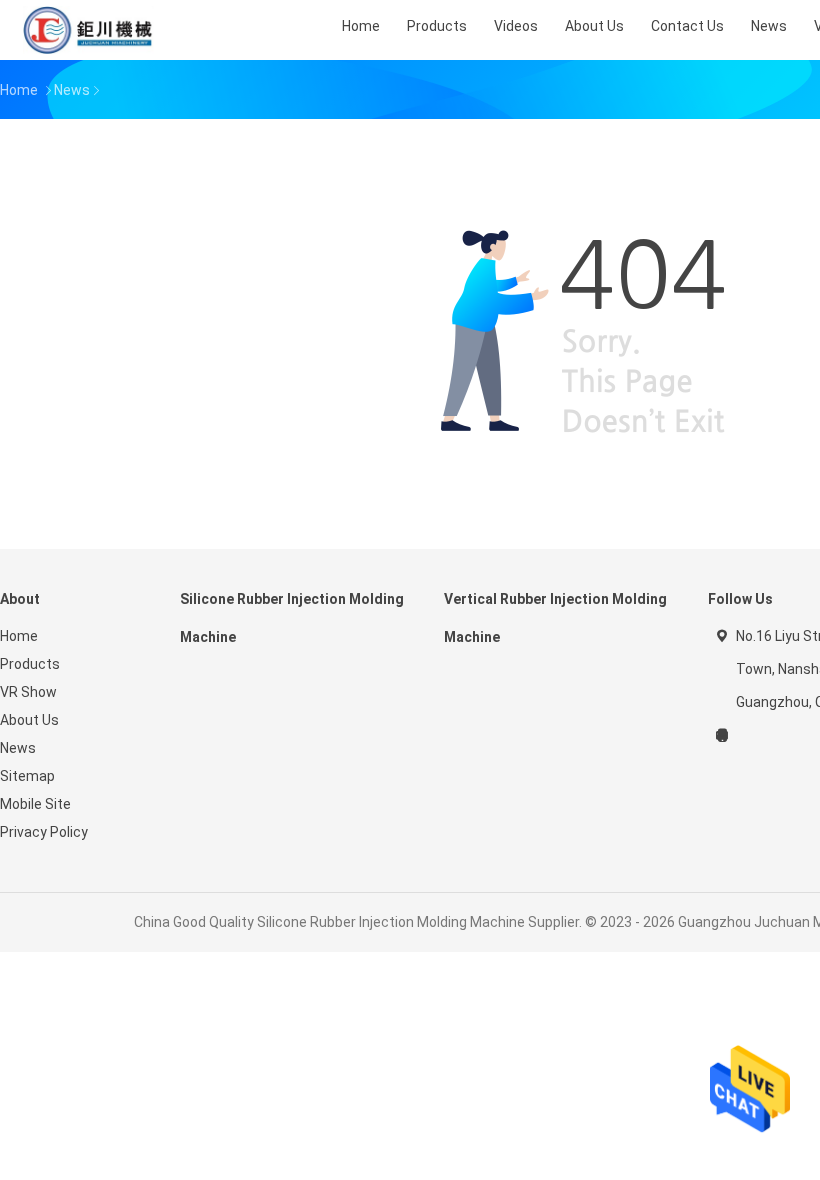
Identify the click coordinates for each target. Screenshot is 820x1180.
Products (30, 664)
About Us (29, 720)
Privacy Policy (44, 832)
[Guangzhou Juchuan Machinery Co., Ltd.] (88, 30)
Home (19, 636)
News (18, 748)
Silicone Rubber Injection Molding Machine (292, 618)
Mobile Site (35, 804)
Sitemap (27, 776)
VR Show (28, 692)
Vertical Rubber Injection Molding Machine (555, 618)
